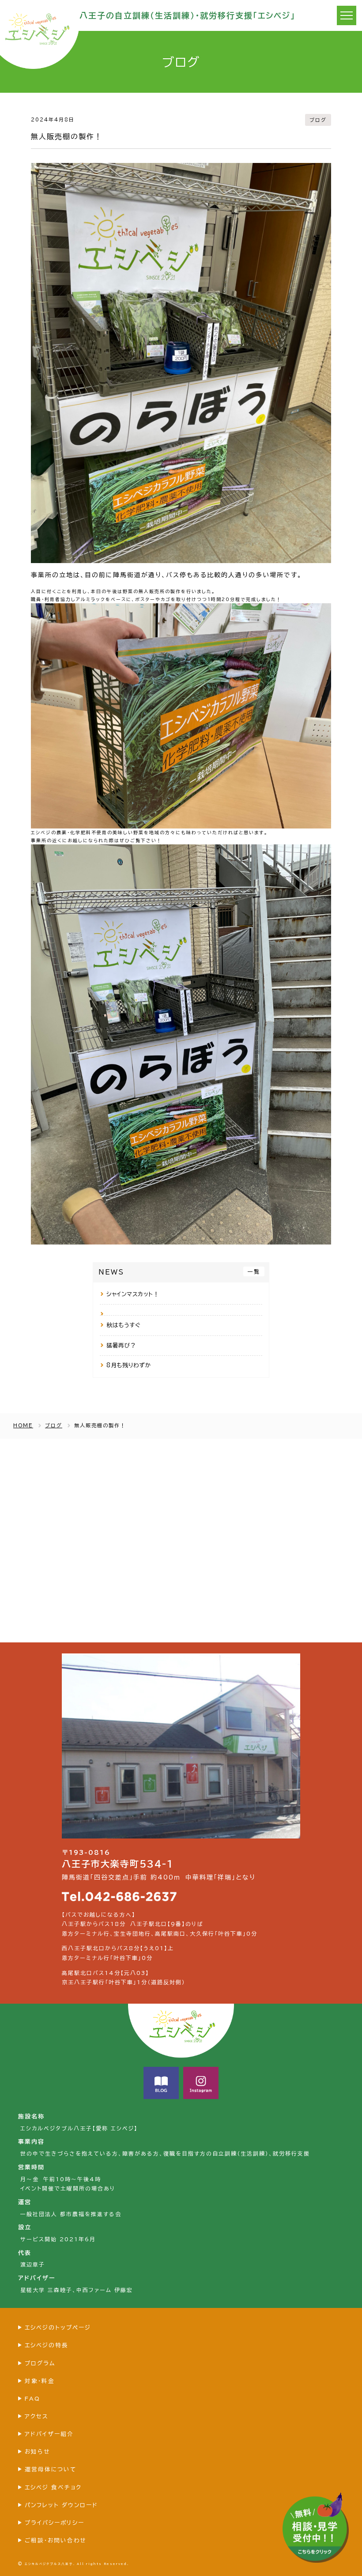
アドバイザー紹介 (49, 2434)
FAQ (32, 2399)
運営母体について (51, 2469)
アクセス (37, 2416)
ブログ (318, 120)
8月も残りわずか (129, 1365)
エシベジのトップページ (58, 2328)
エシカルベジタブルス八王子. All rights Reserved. (77, 2564)
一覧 (254, 1271)
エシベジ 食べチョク (53, 2487)
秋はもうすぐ (123, 1325)
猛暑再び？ (121, 1345)
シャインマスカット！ (133, 1294)
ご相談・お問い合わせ (55, 2540)
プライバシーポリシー (55, 2523)
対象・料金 (40, 2381)
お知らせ (37, 2452)
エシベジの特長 (47, 2345)
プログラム (40, 2363)
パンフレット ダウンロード (61, 2505)
